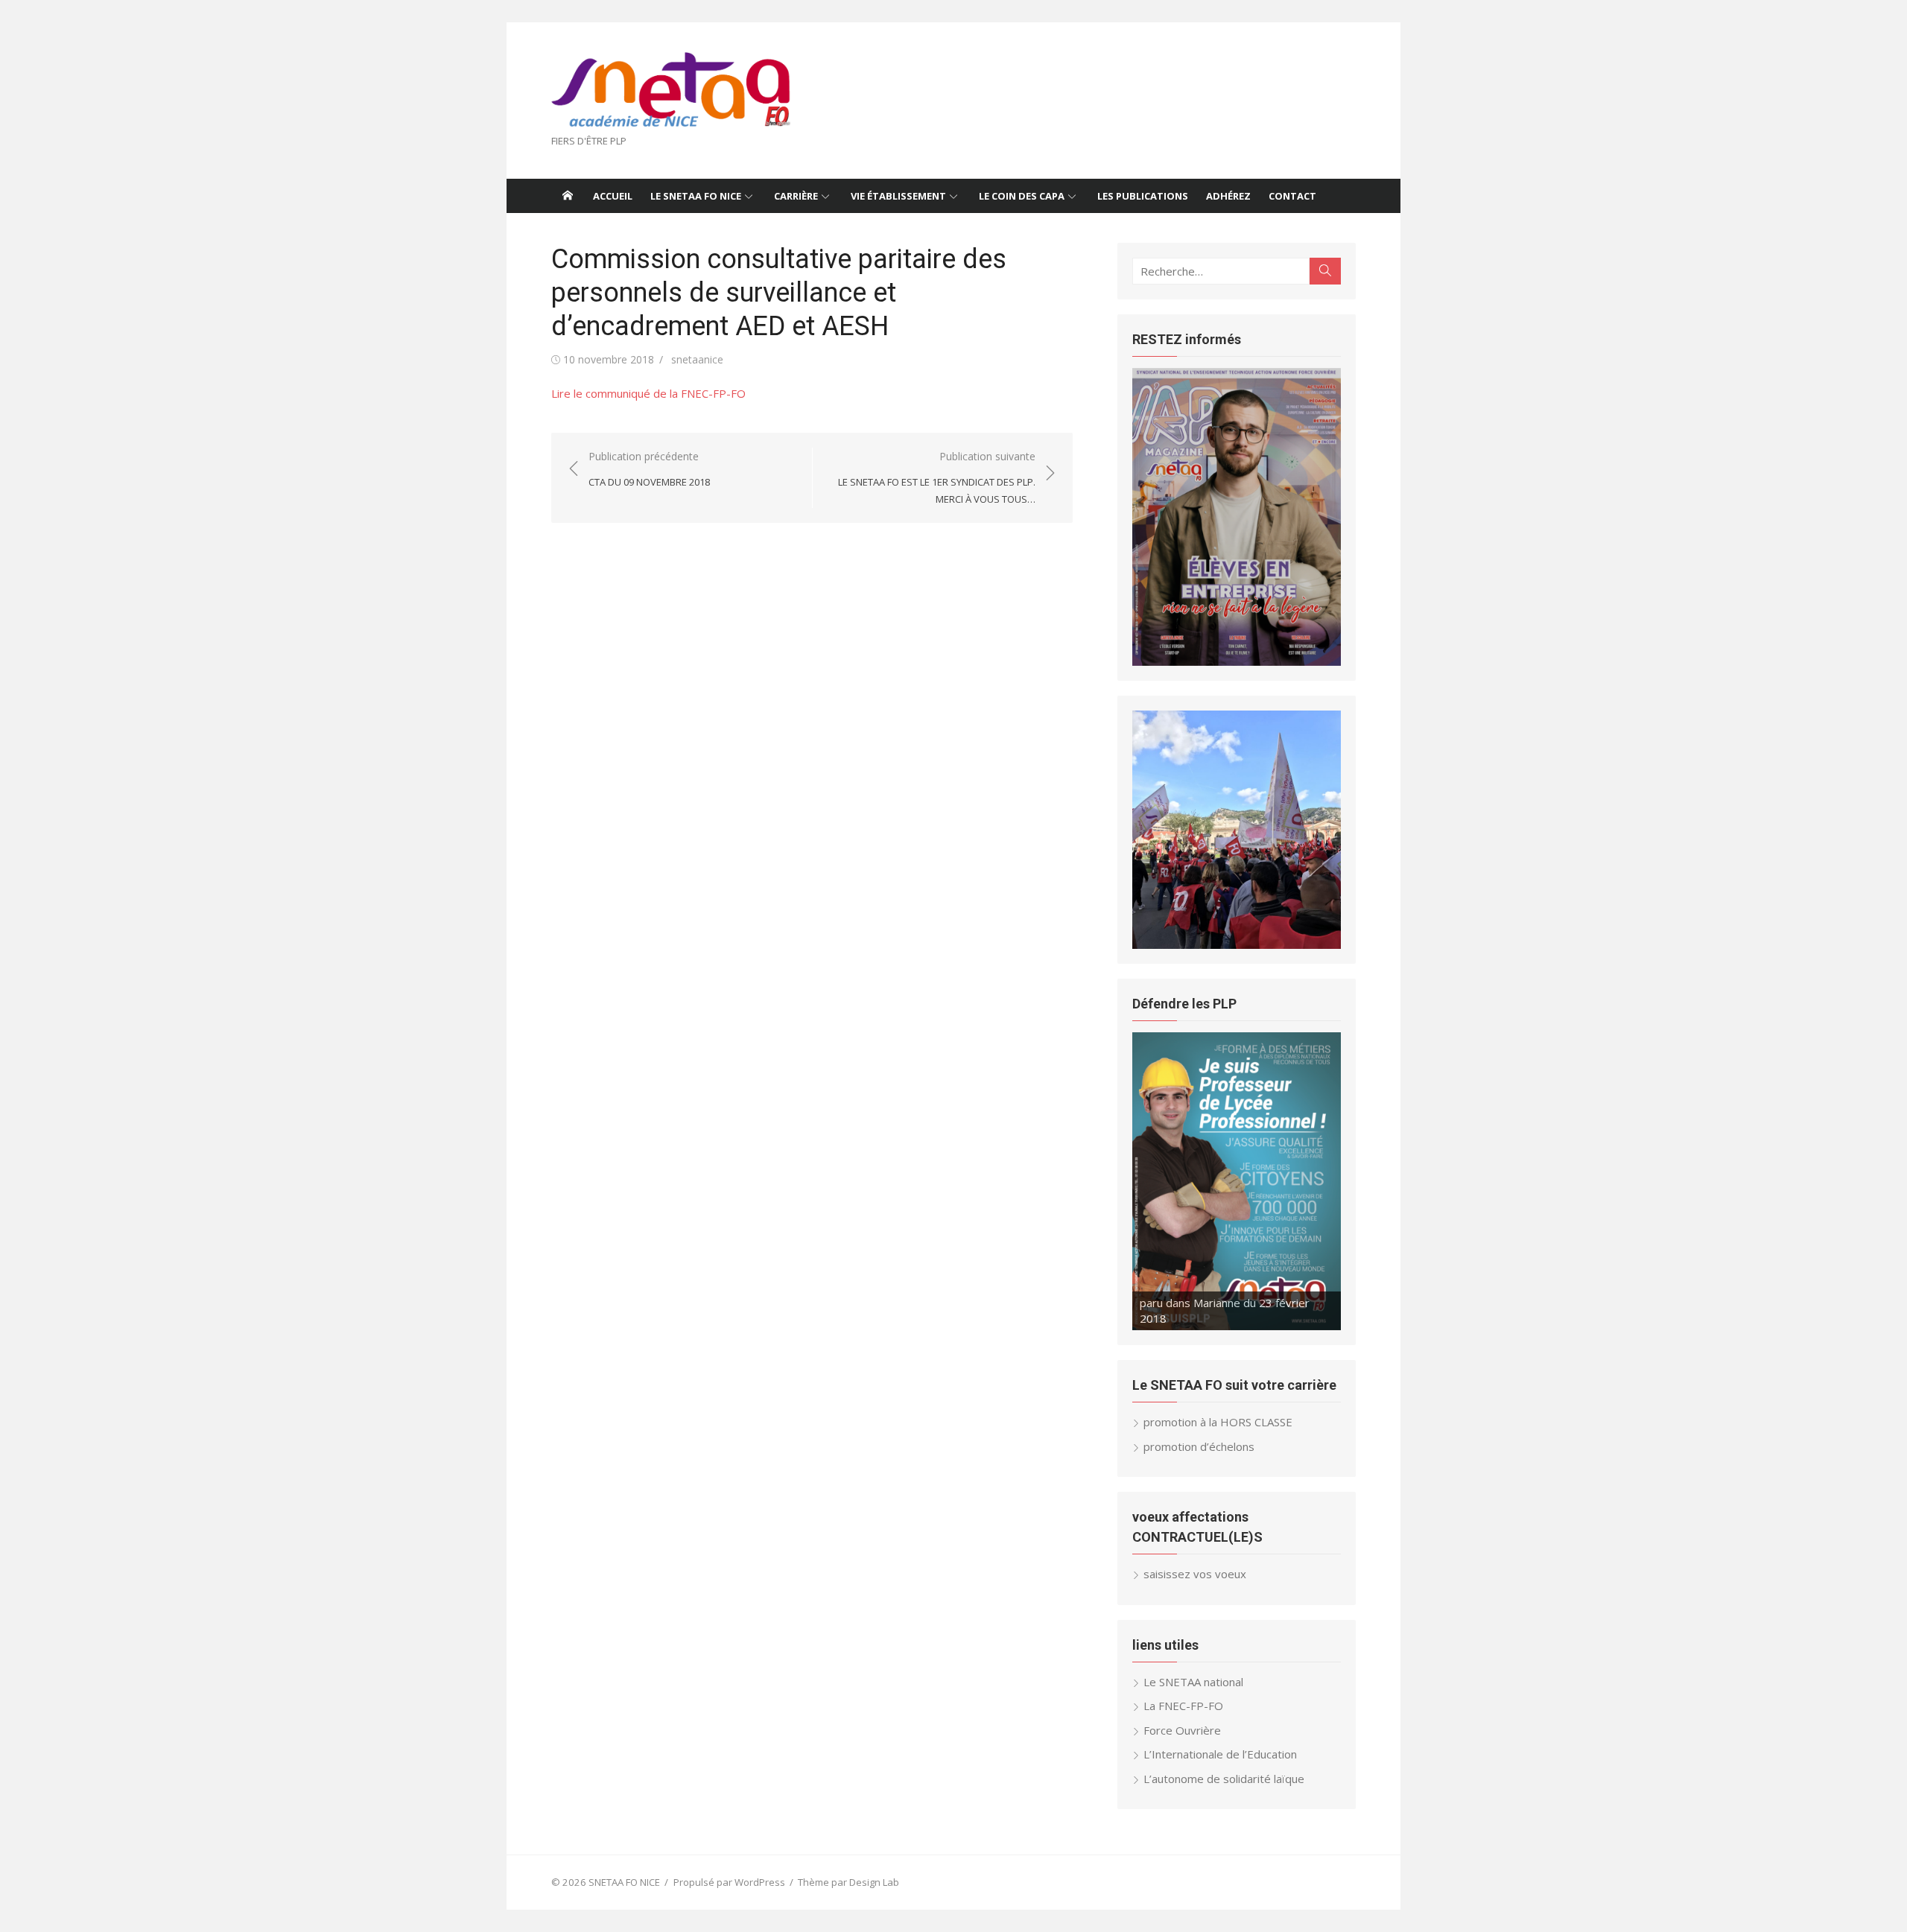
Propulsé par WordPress (729, 1882)
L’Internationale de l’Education (1220, 1754)
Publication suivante (937, 477)
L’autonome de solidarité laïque (1224, 1779)
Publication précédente (649, 469)
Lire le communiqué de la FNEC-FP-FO (648, 393)
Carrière (796, 196)
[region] (1237, 517)
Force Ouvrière (1182, 1730)
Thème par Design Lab (848, 1882)
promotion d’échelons (1199, 1446)
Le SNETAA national (1193, 1682)
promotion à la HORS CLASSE (1218, 1422)
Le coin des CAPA (1022, 196)
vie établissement (898, 196)
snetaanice (697, 359)
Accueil (613, 196)
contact (1292, 196)
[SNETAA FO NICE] (568, 196)
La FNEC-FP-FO (1183, 1706)
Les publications (1143, 196)
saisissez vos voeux (1195, 1574)
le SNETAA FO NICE (696, 196)
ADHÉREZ (1228, 196)
